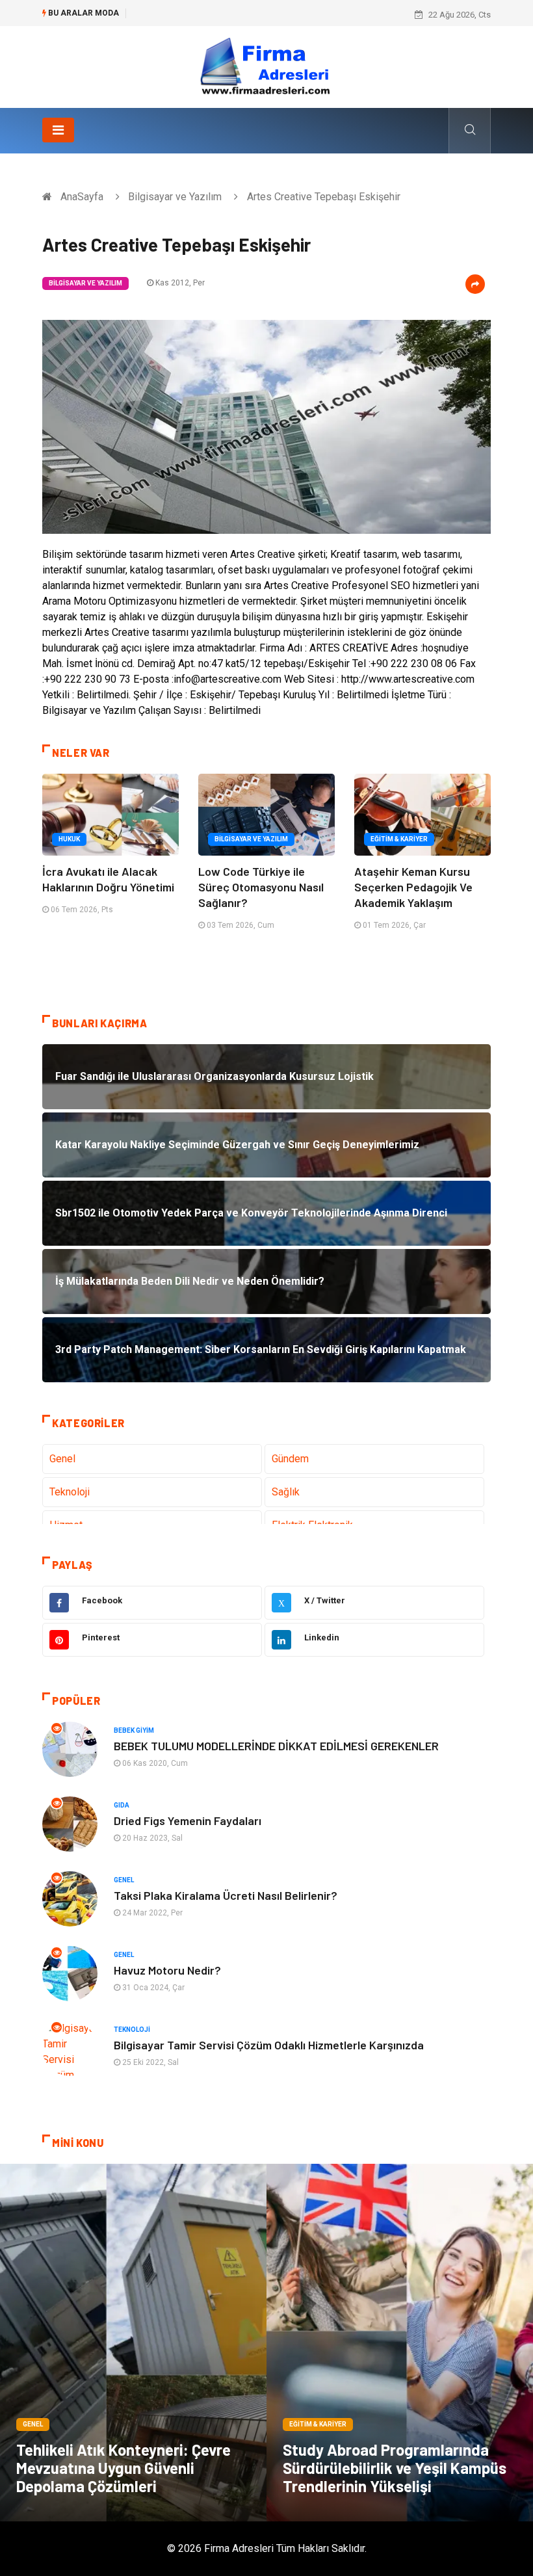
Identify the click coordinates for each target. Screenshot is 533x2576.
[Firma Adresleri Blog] (266, 66)
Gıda (122, 1805)
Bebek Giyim (134, 1730)
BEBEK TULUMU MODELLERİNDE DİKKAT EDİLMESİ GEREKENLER (276, 1746)
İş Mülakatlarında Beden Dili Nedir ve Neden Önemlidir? (239, 15)
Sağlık (286, 1492)
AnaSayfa (82, 197)
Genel (62, 1459)
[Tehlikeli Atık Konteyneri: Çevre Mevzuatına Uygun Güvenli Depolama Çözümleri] (133, 2343)
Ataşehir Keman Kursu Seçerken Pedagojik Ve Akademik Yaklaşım (413, 887)
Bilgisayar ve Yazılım (175, 197)
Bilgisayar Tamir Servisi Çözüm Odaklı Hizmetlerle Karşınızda (269, 2045)
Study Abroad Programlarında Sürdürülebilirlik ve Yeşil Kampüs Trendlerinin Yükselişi (395, 2468)
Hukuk (69, 839)
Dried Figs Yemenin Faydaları (188, 1820)
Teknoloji (70, 1492)
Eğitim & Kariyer (399, 839)
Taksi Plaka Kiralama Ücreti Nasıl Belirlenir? (226, 1895)
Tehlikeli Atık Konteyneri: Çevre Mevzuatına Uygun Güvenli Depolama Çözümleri (123, 2468)
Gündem (290, 1459)
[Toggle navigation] (58, 130)
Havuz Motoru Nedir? (167, 1970)
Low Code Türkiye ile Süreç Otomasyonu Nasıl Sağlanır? (261, 887)
